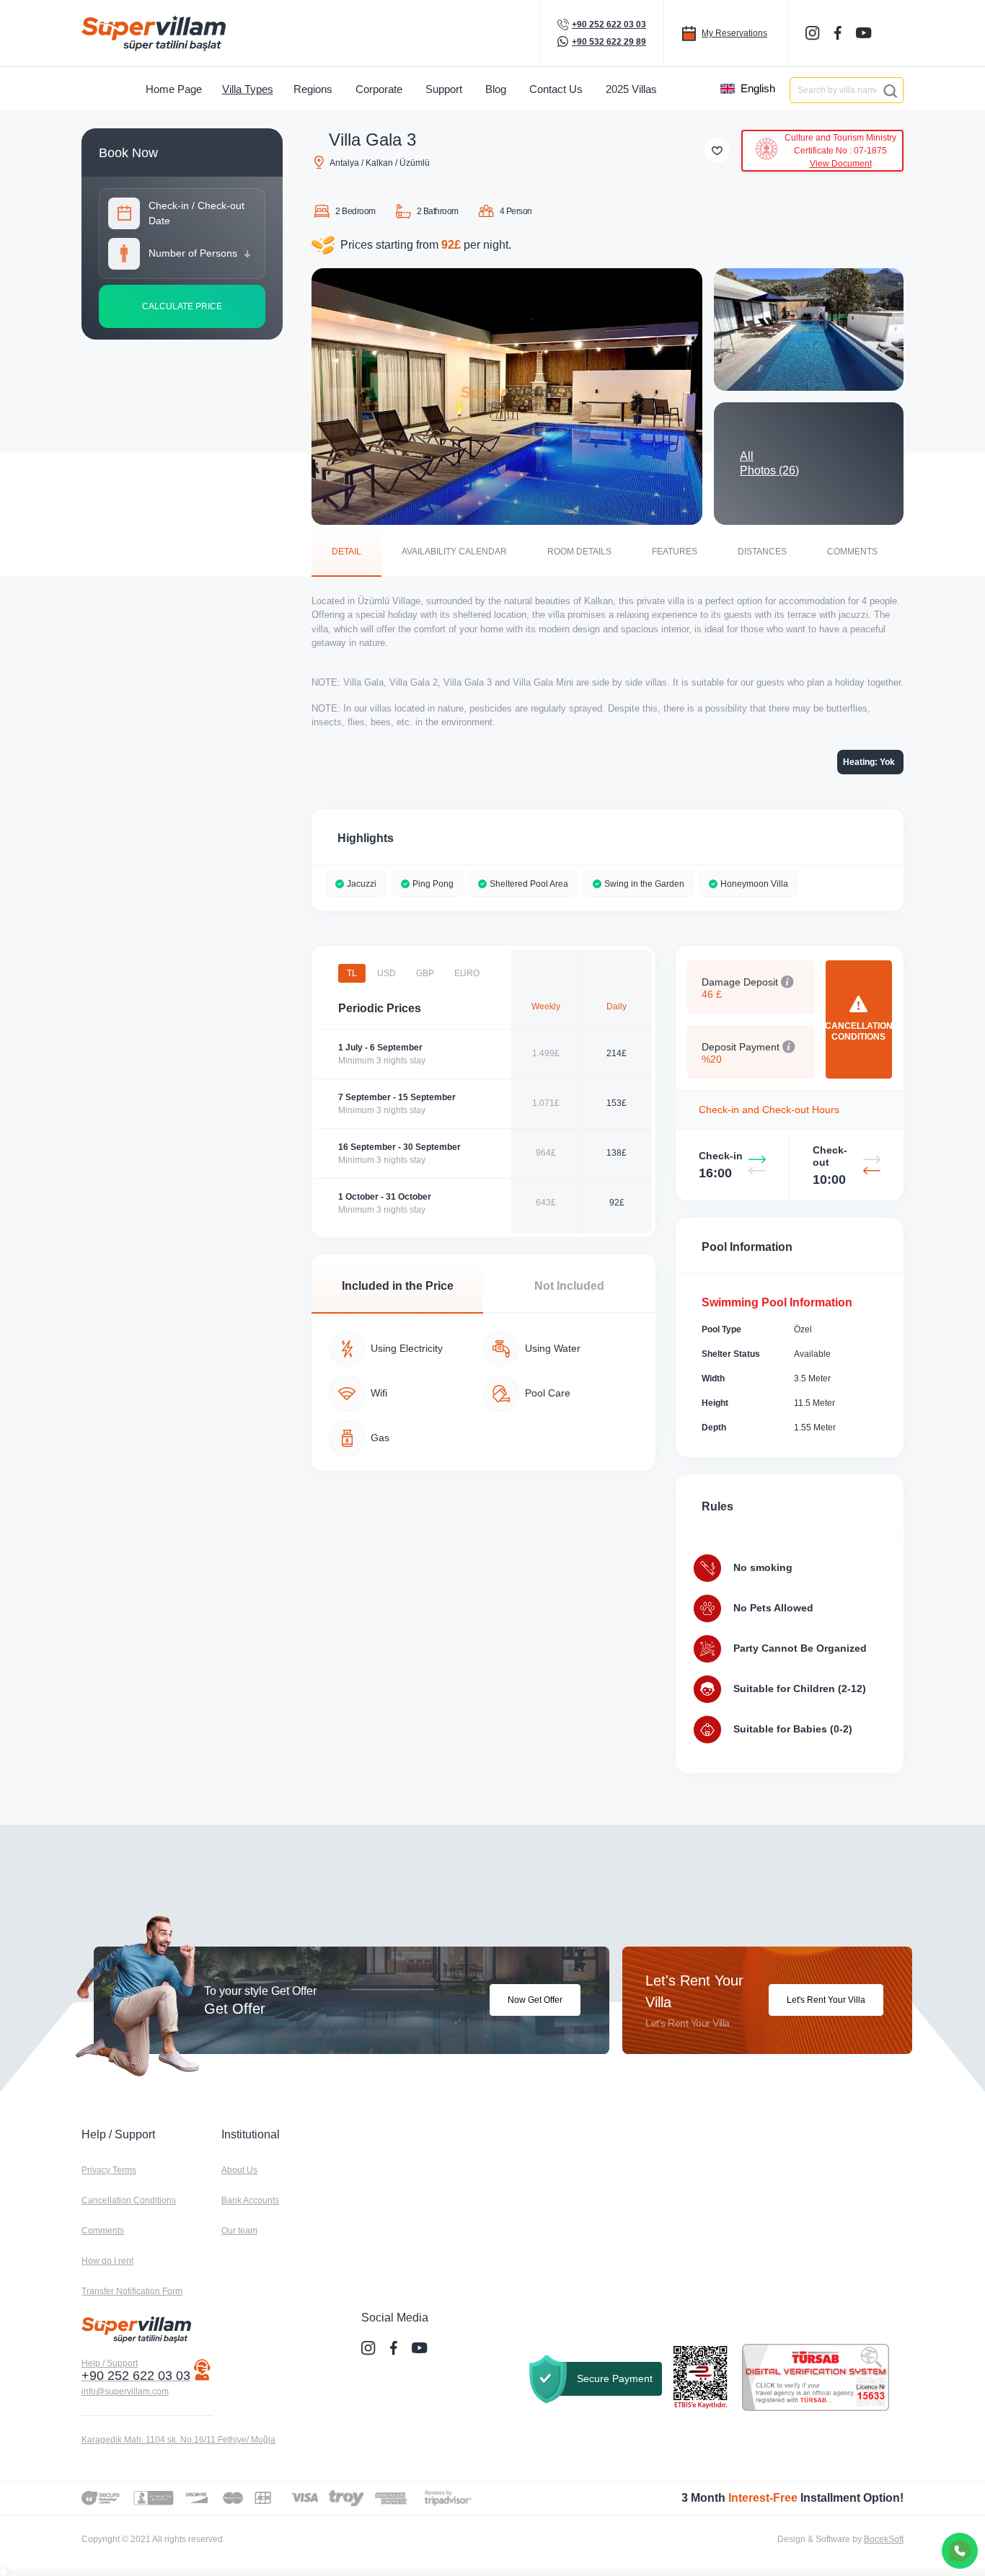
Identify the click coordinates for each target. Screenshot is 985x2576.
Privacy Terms (109, 2170)
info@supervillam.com (125, 2391)
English (758, 88)
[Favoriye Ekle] (717, 150)
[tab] (346, 551)
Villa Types (248, 89)
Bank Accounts (250, 2200)
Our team (239, 2231)
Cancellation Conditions (129, 2200)
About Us (239, 2170)
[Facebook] (839, 33)
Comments (103, 2231)
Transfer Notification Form (132, 2291)
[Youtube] (865, 32)
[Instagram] (814, 33)
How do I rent (107, 2261)
